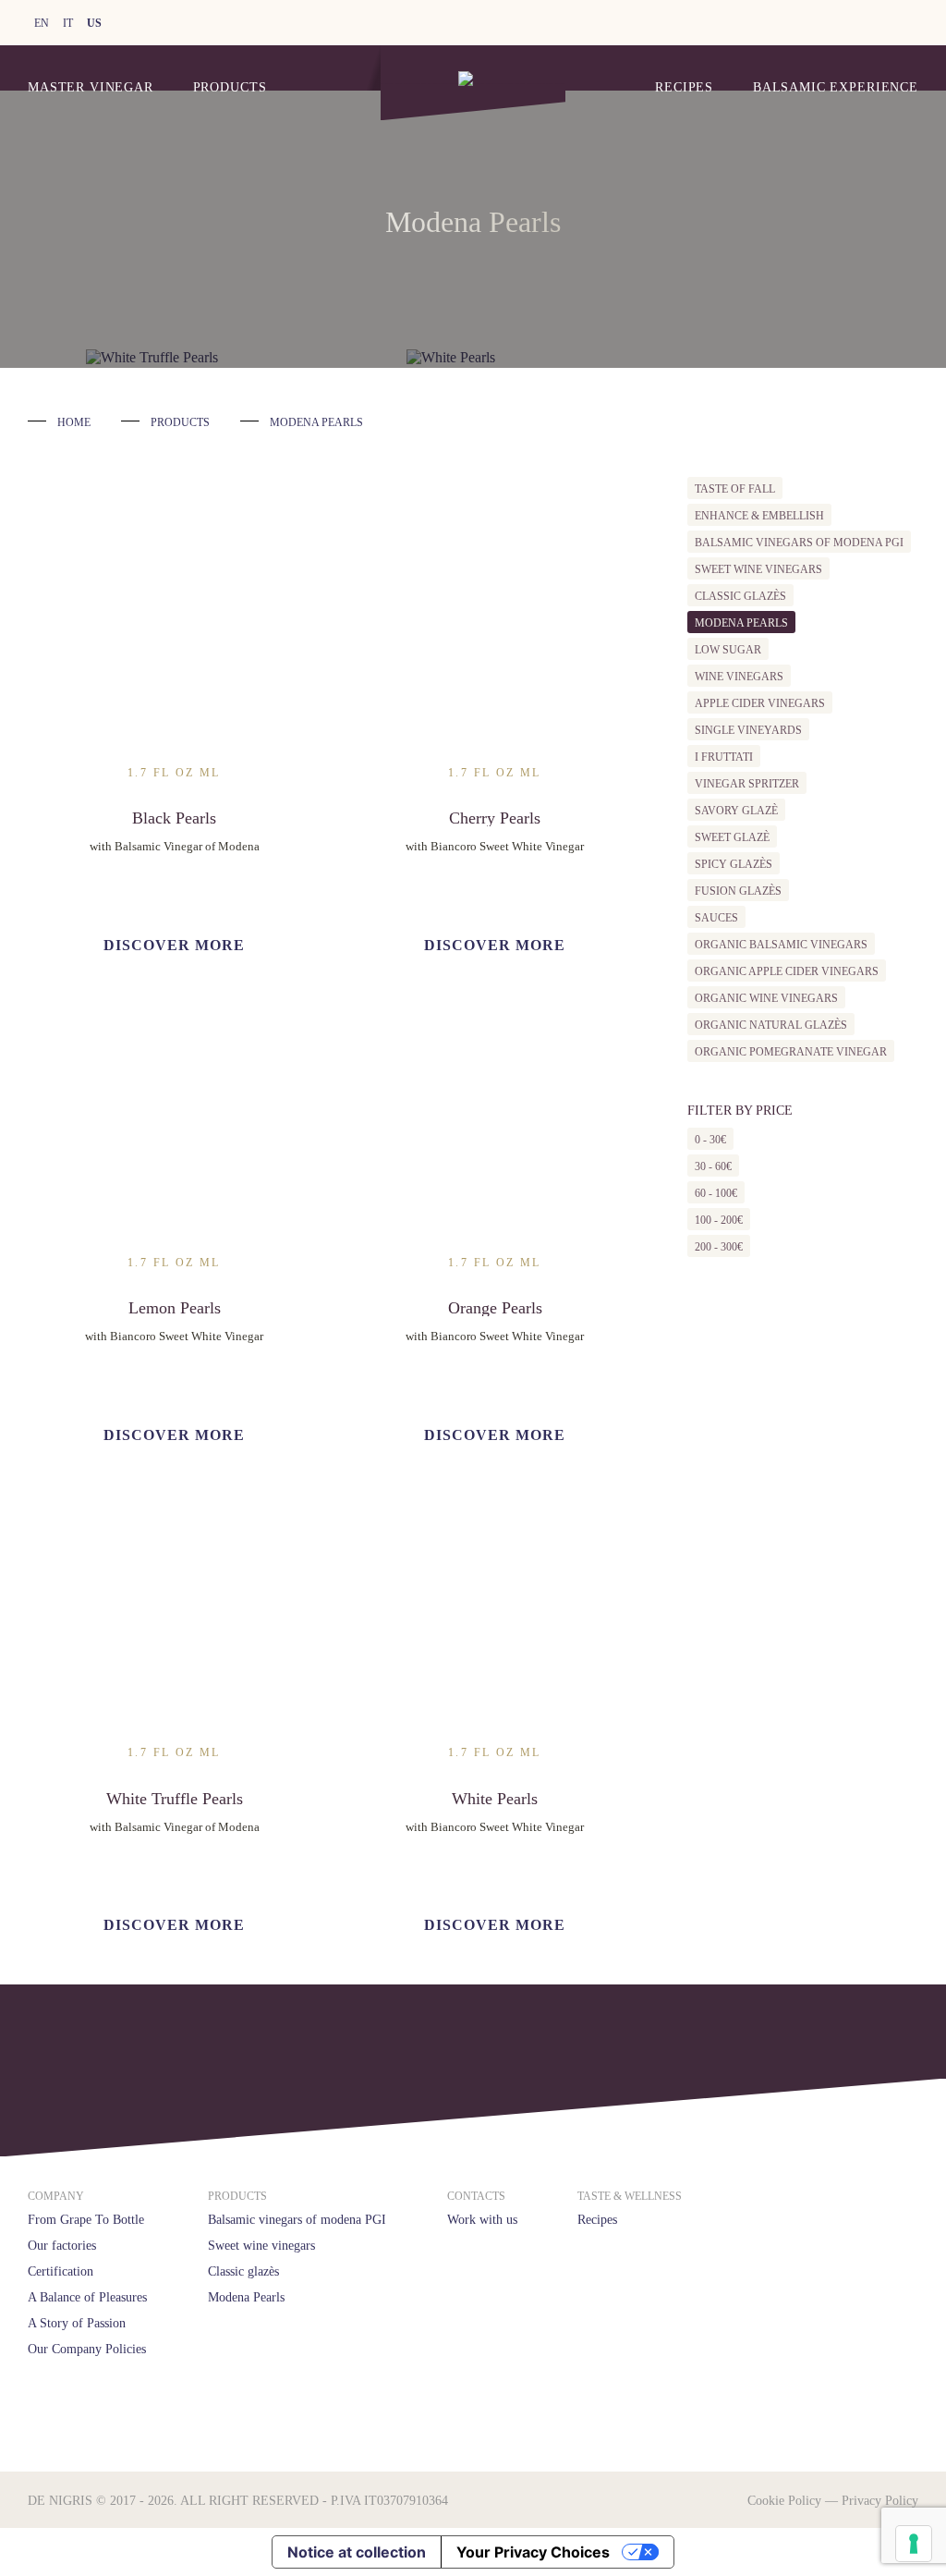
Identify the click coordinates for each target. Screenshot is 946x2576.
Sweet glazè (732, 837)
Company (56, 2196)
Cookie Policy (784, 2501)
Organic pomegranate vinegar (791, 1052)
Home (74, 422)
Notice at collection (357, 2552)
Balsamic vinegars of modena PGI (799, 543)
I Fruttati (724, 757)
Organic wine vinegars (766, 998)
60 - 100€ (716, 1193)
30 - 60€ (713, 1166)
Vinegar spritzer (747, 784)
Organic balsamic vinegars (781, 945)
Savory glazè (736, 811)
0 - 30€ (710, 1140)
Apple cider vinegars (760, 703)
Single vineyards (748, 730)
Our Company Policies (87, 2349)
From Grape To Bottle (86, 2220)
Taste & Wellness (630, 2196)
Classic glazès (740, 596)
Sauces (716, 918)
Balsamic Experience (836, 87)
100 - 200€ (719, 1220)
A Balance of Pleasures (87, 2297)
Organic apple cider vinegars (787, 971)
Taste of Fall (735, 489)
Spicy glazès (734, 864)
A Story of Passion (77, 2323)
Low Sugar (728, 650)
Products (230, 87)
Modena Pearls (741, 623)
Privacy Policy (880, 2501)
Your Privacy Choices (533, 2552)
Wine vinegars (739, 677)
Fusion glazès (738, 891)
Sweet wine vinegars (758, 569)
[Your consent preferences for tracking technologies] (914, 2544)
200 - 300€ (719, 1247)
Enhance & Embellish (759, 516)
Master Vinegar (91, 87)
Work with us (482, 2220)
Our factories (62, 2246)
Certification (61, 2271)
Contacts (476, 2196)
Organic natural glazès (771, 1025)
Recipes (684, 87)
